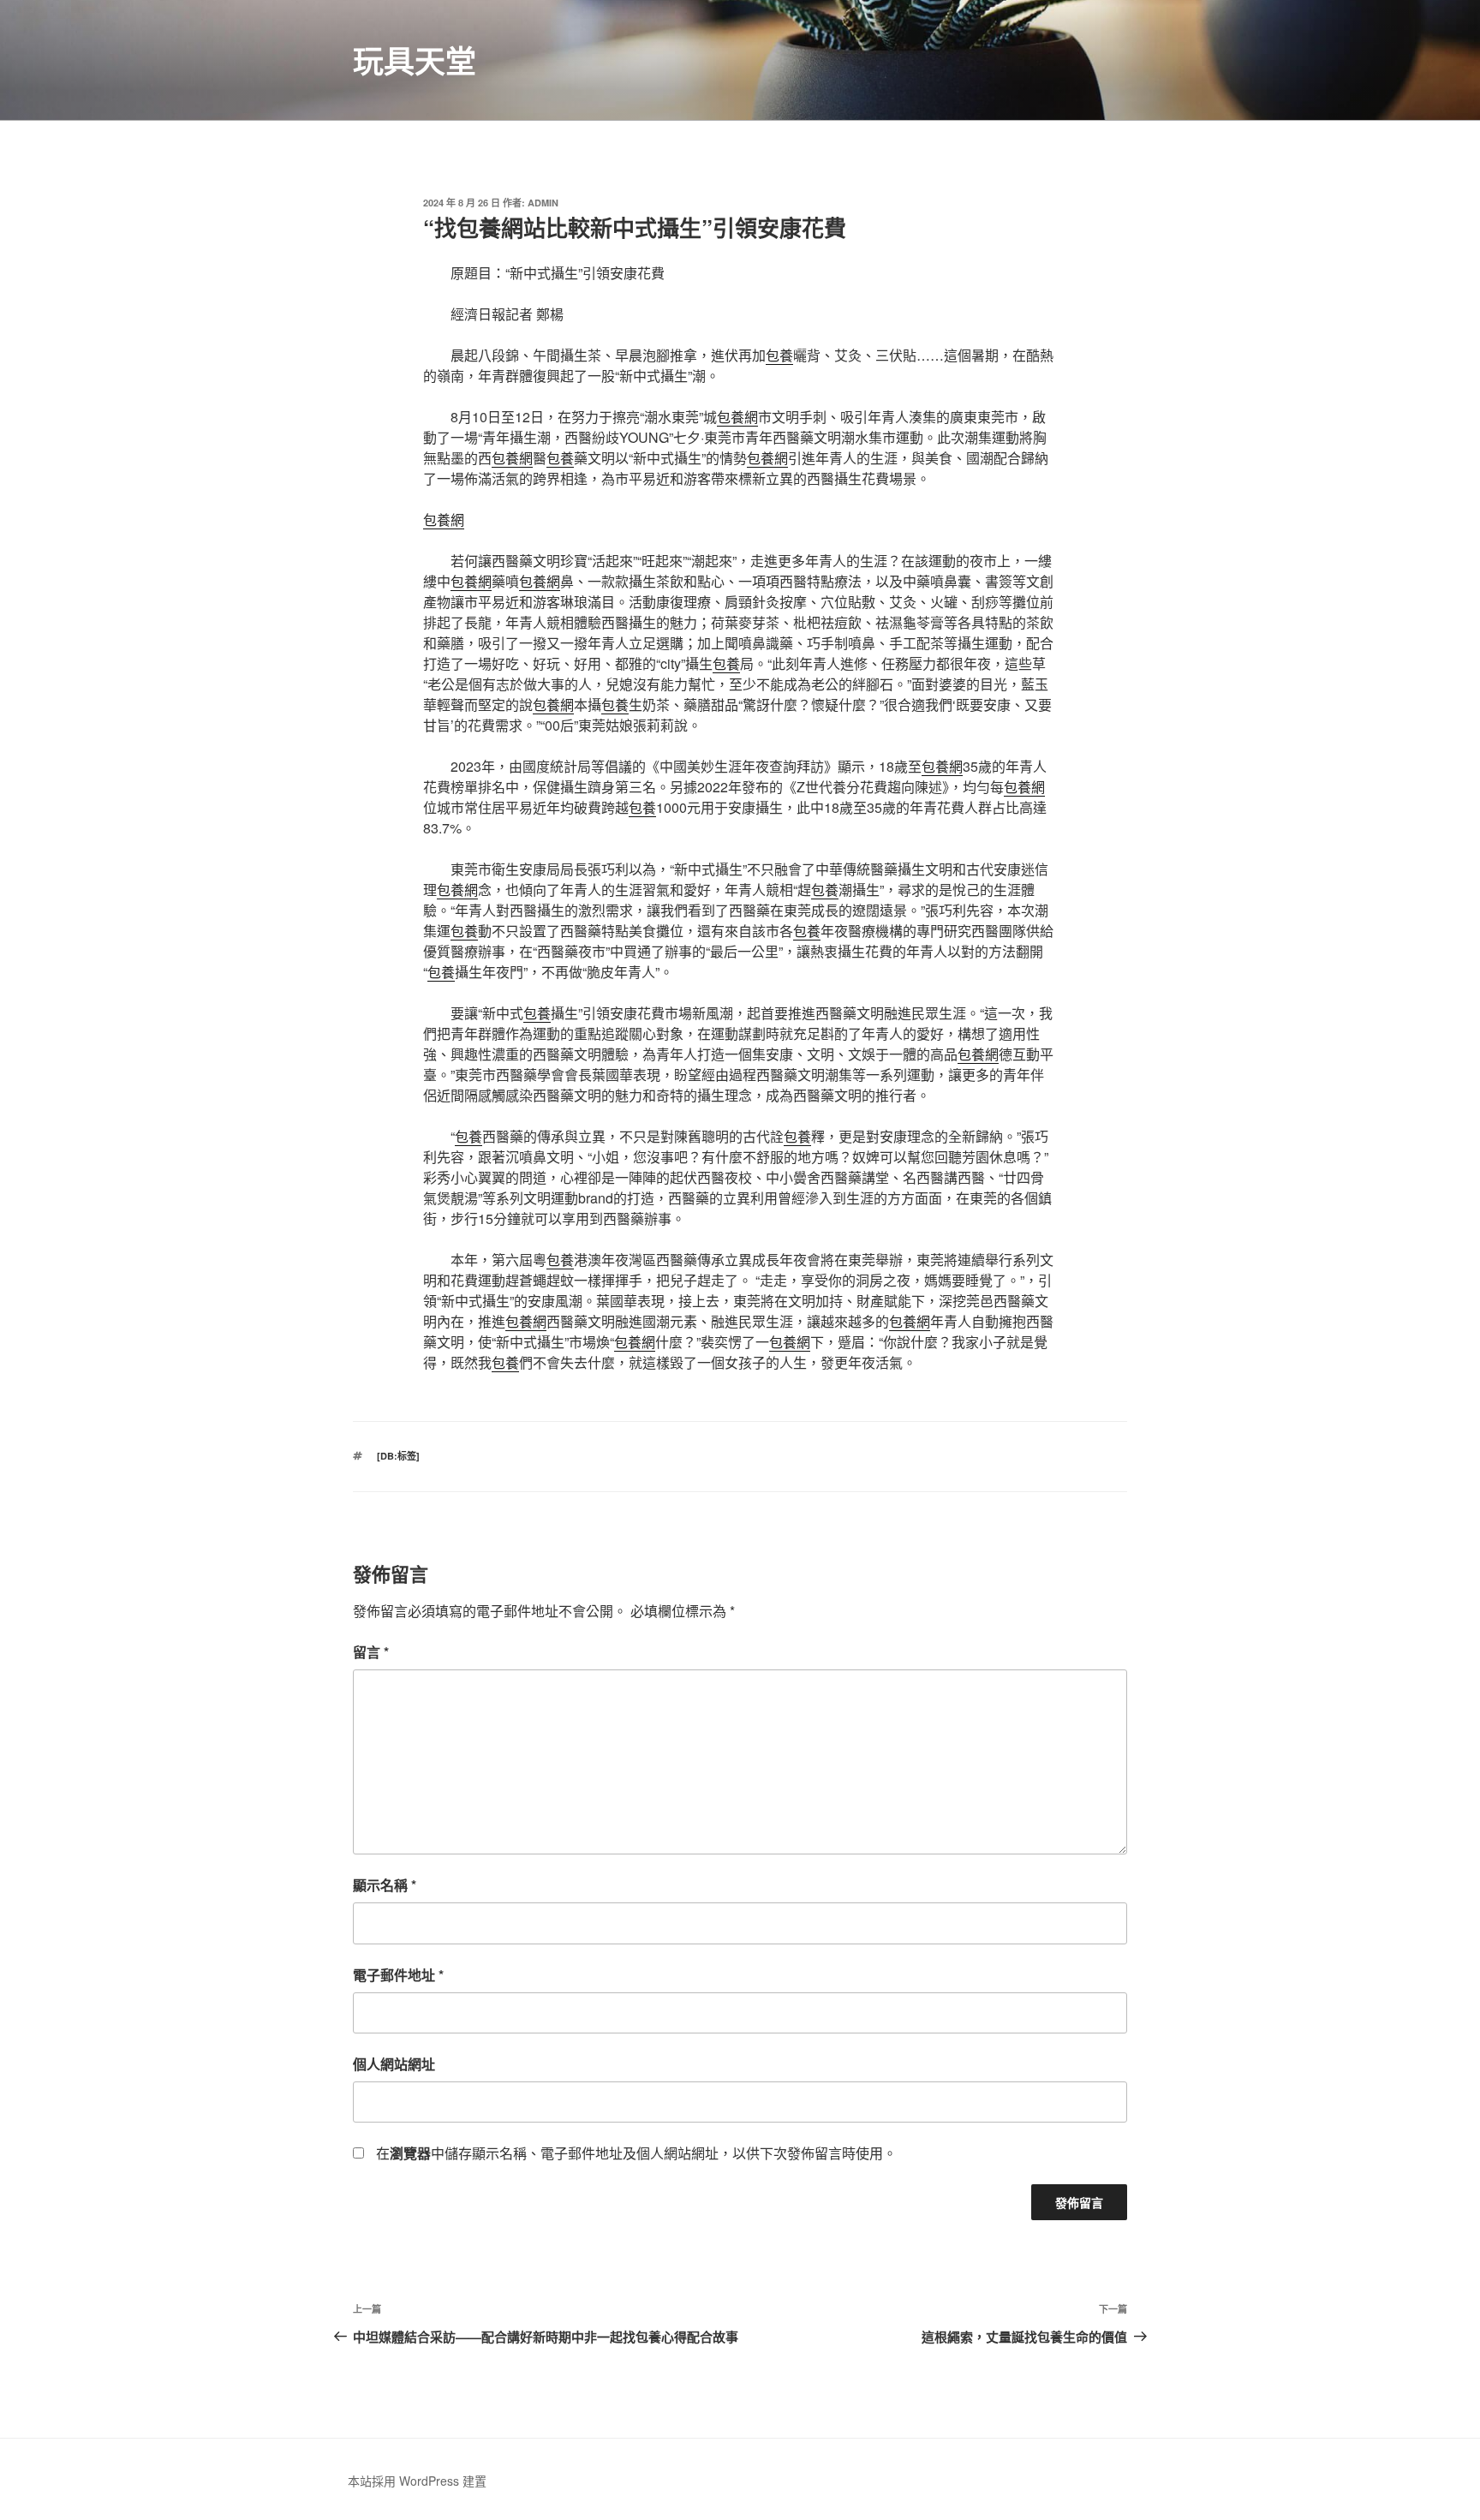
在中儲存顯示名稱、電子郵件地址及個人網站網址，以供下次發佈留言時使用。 (636, 2153)
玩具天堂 (415, 60)
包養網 (737, 417)
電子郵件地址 (398, 1975)
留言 (371, 1652)
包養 (779, 355)
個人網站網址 (394, 2064)
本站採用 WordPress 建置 (417, 2481)
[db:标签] (398, 1456)
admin (543, 203)
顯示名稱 (385, 1885)
